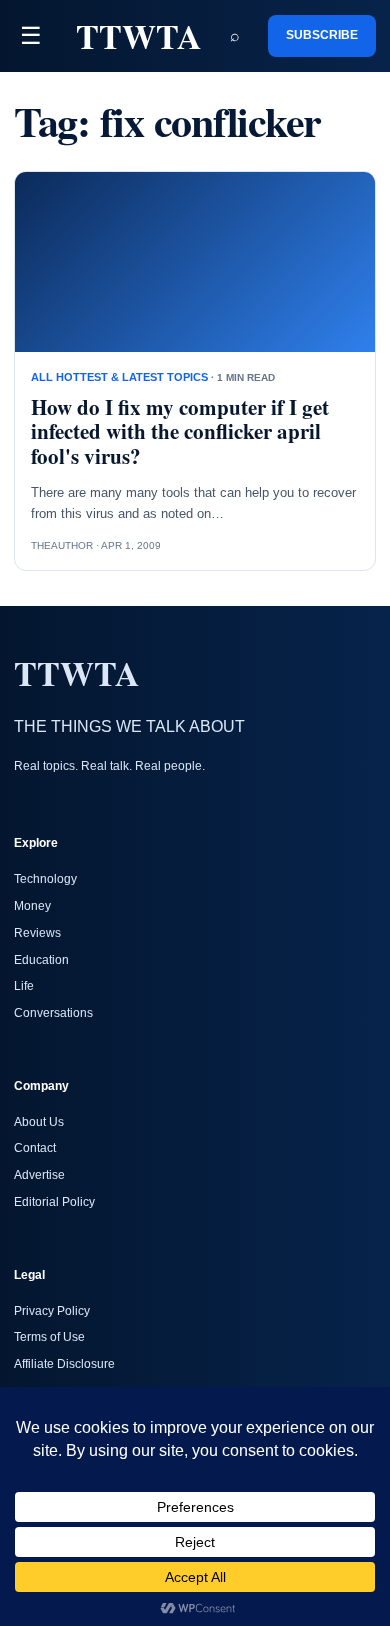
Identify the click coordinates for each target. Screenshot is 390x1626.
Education (41, 960)
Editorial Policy (54, 1202)
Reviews (37, 933)
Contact (35, 1148)
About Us (39, 1122)
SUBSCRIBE (322, 35)
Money (32, 906)
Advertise (39, 1175)
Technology (45, 879)
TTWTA (139, 36)
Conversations (53, 1013)
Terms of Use (49, 1337)
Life (24, 986)
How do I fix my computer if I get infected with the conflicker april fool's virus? (180, 432)
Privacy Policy (52, 1311)
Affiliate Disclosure (64, 1364)
